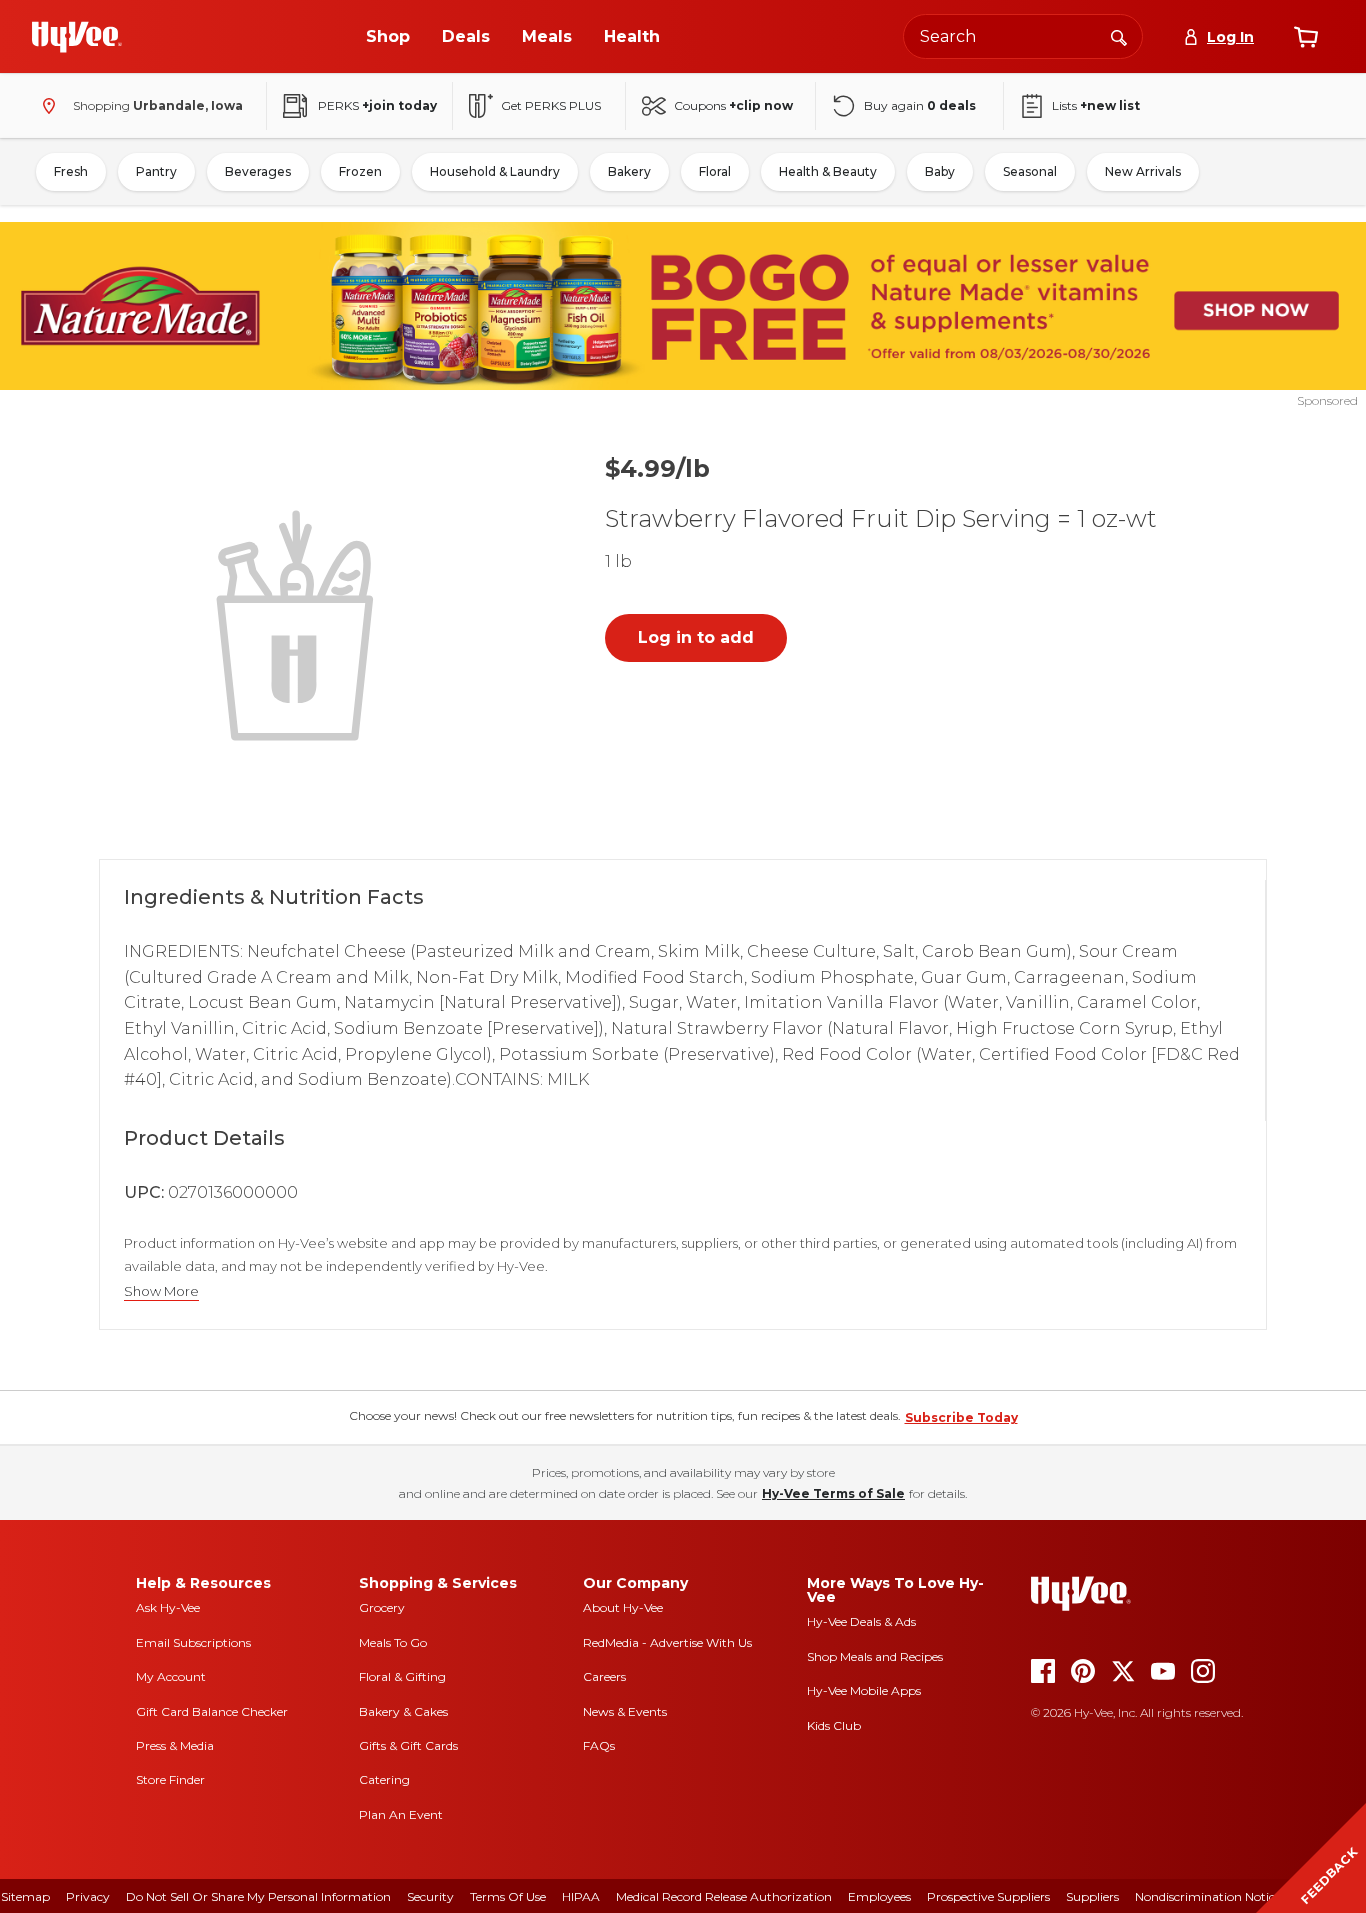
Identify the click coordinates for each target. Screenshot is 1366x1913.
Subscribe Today (961, 1417)
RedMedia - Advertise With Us (667, 1642)
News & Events (625, 1711)
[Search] (1119, 36)
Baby (940, 171)
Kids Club (834, 1725)
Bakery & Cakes (403, 1711)
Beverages (258, 171)
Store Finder (170, 1779)
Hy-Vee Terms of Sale (833, 1493)
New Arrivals (1143, 171)
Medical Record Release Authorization (724, 1896)
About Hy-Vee (623, 1607)
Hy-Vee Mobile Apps (864, 1690)
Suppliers (1092, 1896)
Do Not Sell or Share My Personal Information (258, 1896)
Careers (604, 1676)
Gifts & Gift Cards (408, 1745)
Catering (384, 1779)
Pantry (156, 171)
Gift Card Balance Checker (212, 1711)
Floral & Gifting (402, 1676)
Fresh (71, 171)
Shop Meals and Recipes (875, 1656)
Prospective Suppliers (988, 1896)
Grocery (382, 1607)
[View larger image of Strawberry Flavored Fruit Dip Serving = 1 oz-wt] (299, 623)
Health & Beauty (828, 171)
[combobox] (1023, 36)
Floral (715, 171)
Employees (879, 1896)
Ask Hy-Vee (168, 1607)
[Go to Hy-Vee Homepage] (77, 37)
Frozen (360, 171)
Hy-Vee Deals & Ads (861, 1621)
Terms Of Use (508, 1896)
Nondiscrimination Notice (1208, 1896)
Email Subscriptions (193, 1642)
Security (430, 1896)
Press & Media (175, 1745)
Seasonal (1030, 171)
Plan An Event (401, 1814)
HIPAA (581, 1896)
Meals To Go (393, 1642)
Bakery (629, 171)
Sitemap (25, 1896)
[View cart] (1306, 37)
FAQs (599, 1745)
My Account (171, 1676)
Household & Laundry (495, 171)
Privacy (88, 1896)
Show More (161, 1291)
